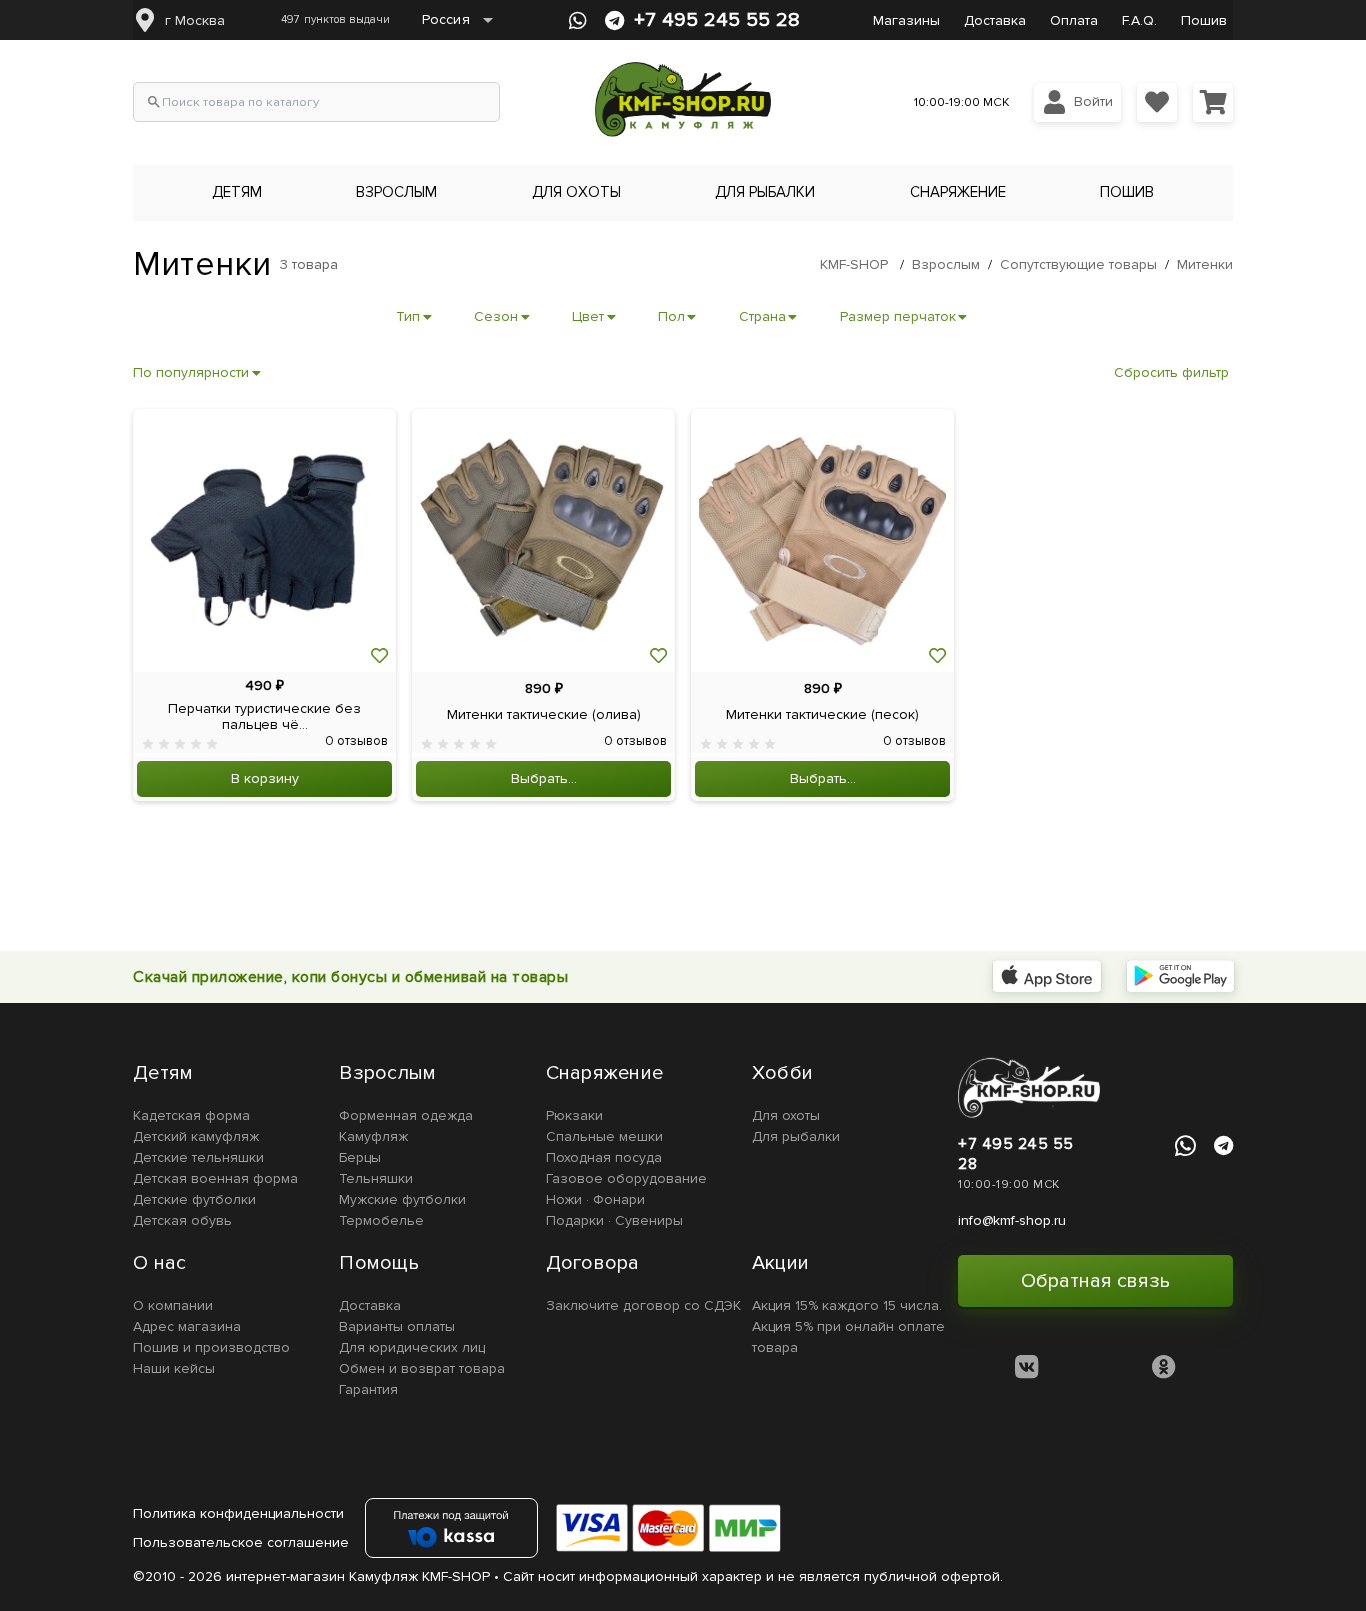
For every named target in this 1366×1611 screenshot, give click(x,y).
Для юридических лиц (412, 1347)
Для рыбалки (796, 1136)
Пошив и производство (211, 1347)
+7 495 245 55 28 (717, 20)
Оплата (1074, 20)
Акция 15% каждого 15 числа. (847, 1305)
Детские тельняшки (198, 1157)
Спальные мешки (604, 1136)
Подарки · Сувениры (614, 1220)
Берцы (360, 1157)
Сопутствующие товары (1078, 264)
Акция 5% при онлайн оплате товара (848, 1337)
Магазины (906, 20)
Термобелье (381, 1220)
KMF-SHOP (854, 264)
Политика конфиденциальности (238, 1513)
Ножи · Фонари (595, 1199)
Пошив (1204, 20)
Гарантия (368, 1389)
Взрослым (946, 264)
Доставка (995, 20)
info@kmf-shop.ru (1012, 1220)
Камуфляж (373, 1136)
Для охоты (786, 1115)
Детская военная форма (215, 1178)
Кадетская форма (191, 1115)
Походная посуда (604, 1157)
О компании (173, 1305)
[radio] (148, 744)
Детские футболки (194, 1199)
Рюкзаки (574, 1115)
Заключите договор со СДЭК (643, 1305)
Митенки (1205, 264)
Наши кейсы (174, 1368)
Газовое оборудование (626, 1178)
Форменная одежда (406, 1115)
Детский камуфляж (196, 1136)
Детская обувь (182, 1220)
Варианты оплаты (397, 1326)
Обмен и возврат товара (422, 1368)
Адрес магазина (187, 1326)
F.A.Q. (1139, 20)
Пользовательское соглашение (241, 1542)
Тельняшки (376, 1178)
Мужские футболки (402, 1199)
